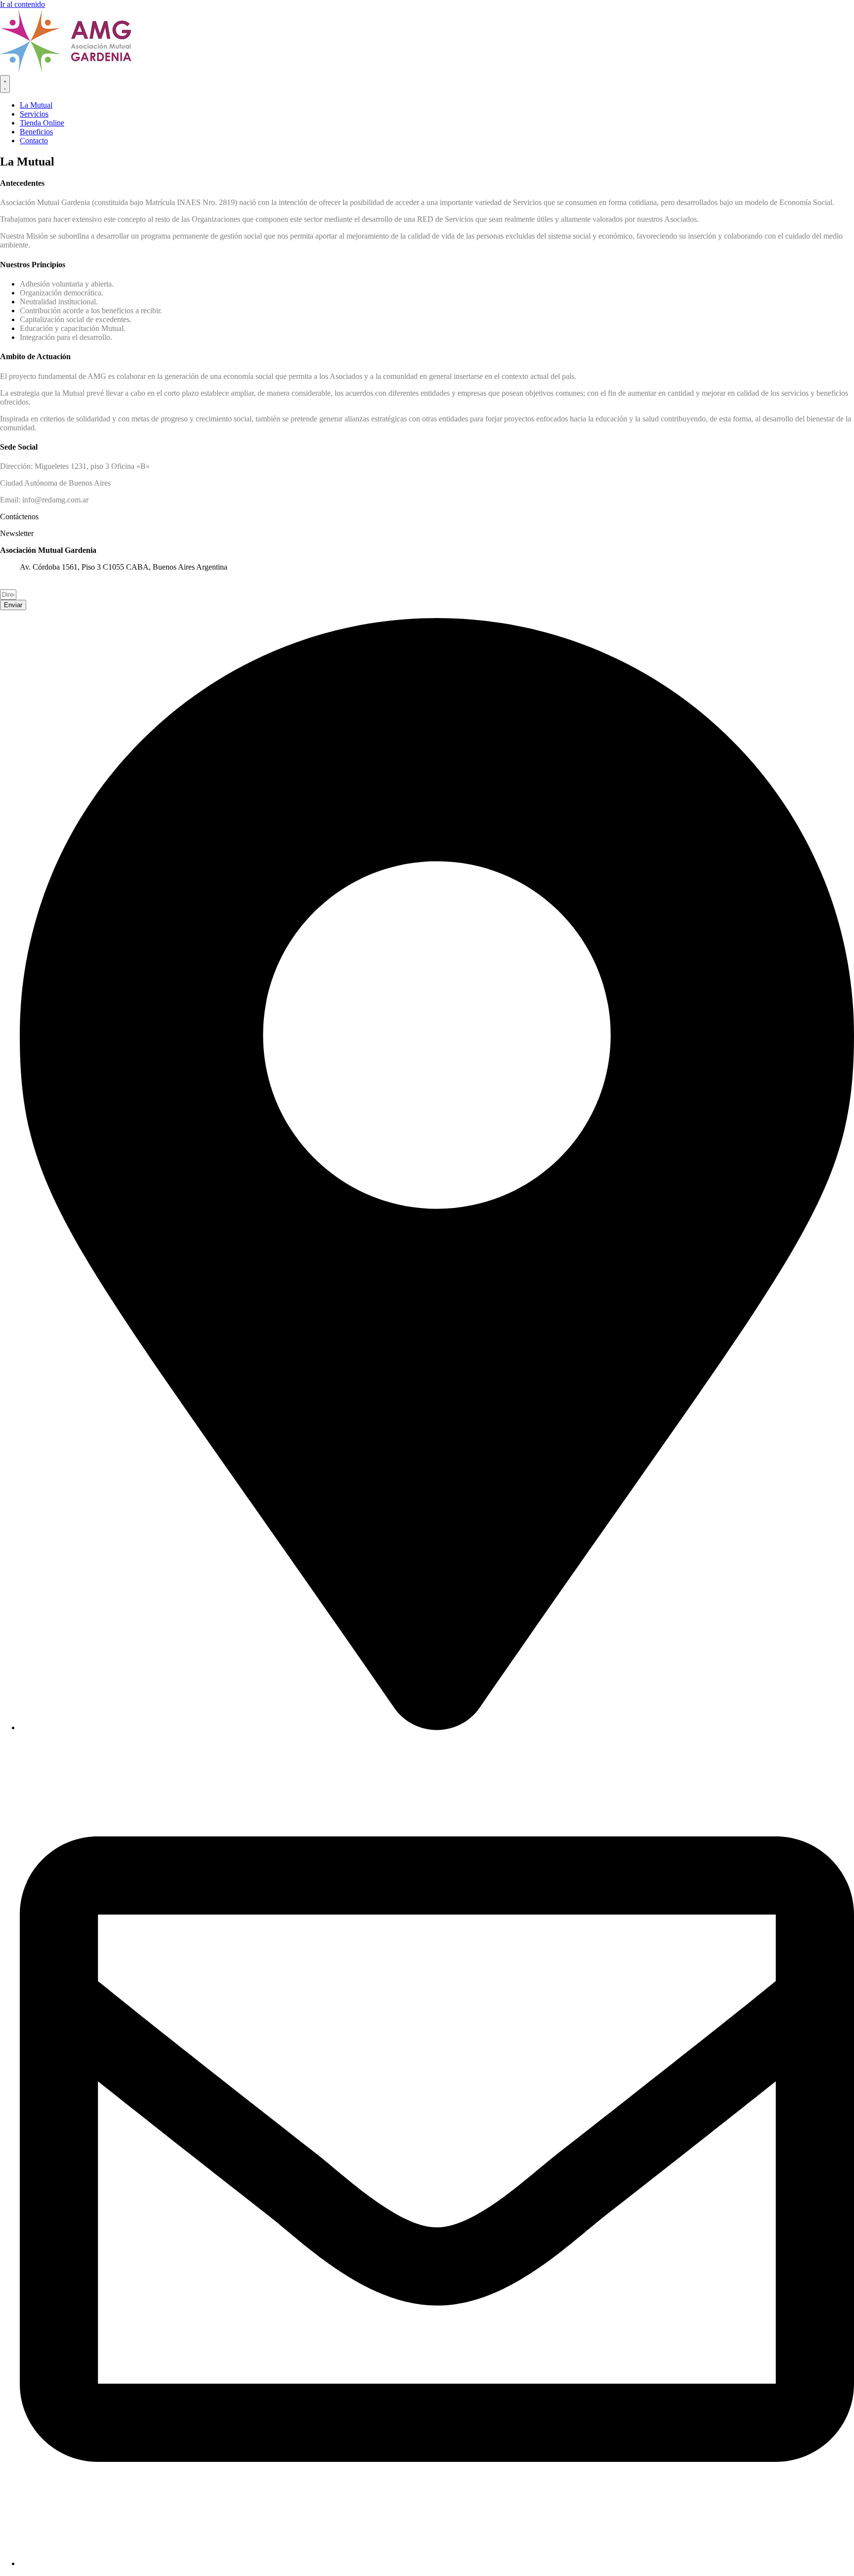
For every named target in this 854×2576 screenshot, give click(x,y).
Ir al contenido (22, 4)
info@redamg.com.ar (53, 585)
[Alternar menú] (5, 84)
